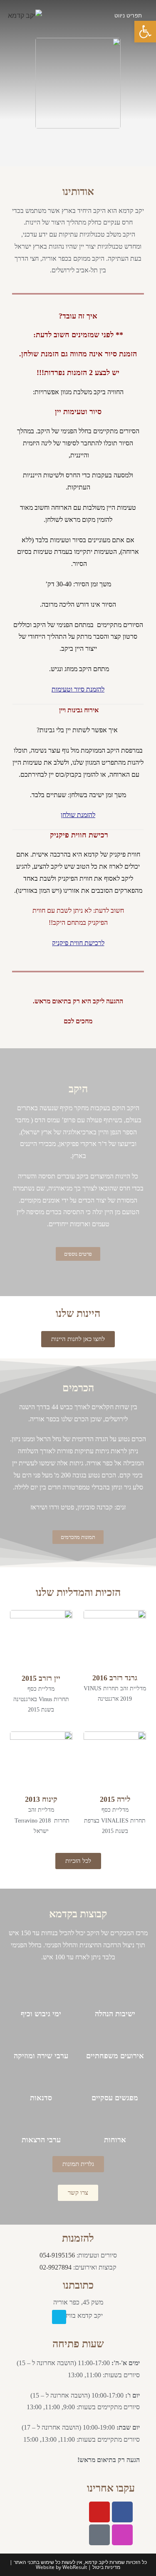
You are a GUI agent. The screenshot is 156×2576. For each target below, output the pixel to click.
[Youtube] (99, 2512)
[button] (145, 32)
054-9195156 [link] (57, 2255)
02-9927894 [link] (56, 2267)
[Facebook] (122, 2512)
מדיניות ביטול (106, 2567)
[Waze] (59, 2317)
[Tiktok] (99, 2535)
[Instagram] (122, 2535)
